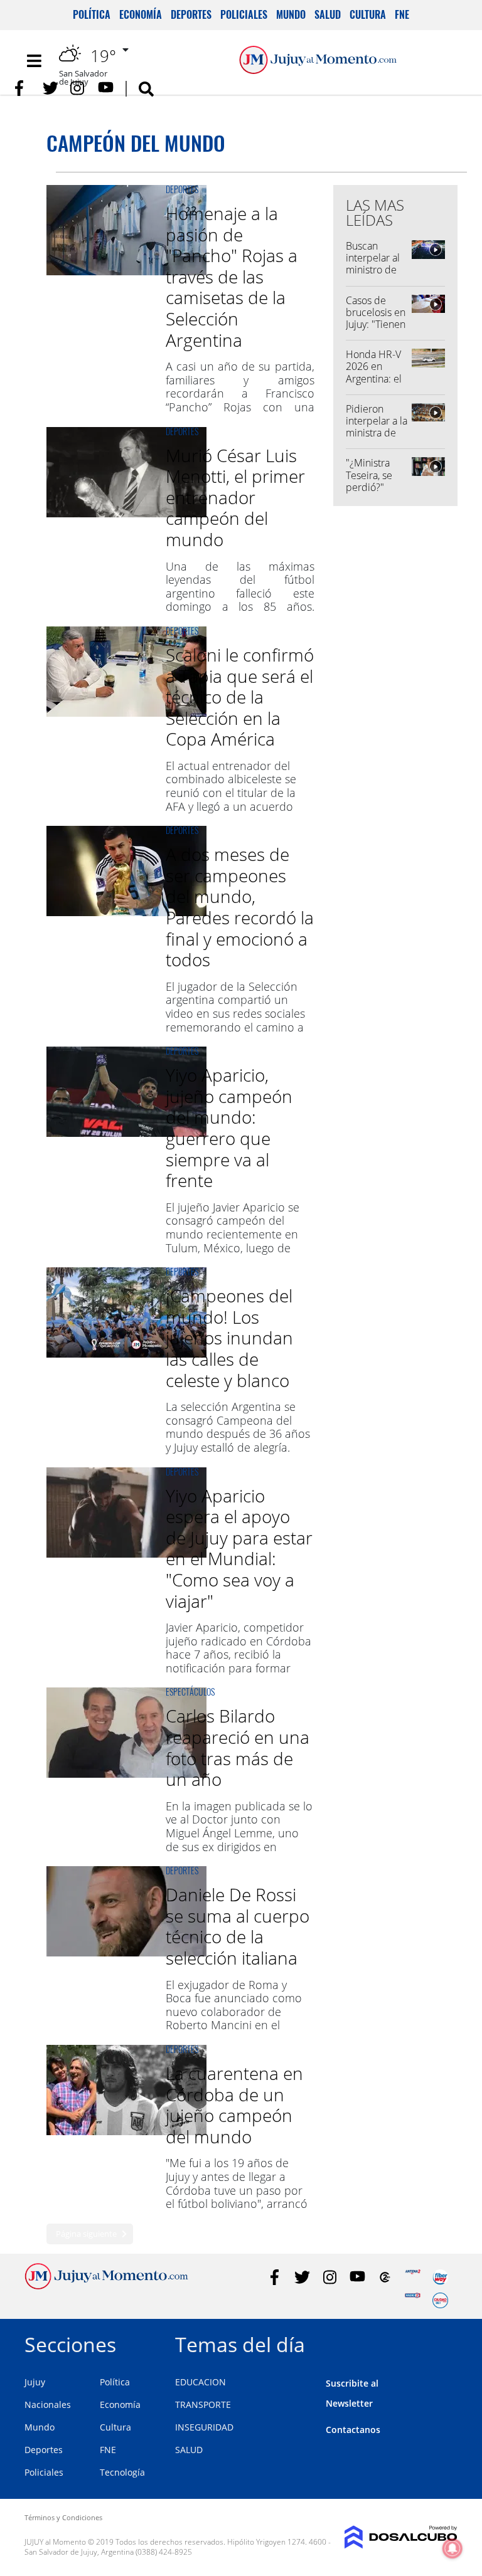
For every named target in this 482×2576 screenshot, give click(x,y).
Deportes (191, 14)
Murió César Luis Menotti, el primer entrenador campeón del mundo (235, 497)
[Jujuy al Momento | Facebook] (23, 88)
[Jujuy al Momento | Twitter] (51, 88)
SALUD (189, 2450)
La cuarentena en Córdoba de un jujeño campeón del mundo (234, 2105)
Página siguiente (86, 2234)
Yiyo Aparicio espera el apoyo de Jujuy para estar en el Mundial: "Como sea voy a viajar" (239, 1548)
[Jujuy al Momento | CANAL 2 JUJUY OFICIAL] (385, 2277)
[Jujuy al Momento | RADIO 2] (413, 2300)
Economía (141, 14)
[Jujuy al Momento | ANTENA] (413, 2277)
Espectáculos (190, 1692)
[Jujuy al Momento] (106, 2286)
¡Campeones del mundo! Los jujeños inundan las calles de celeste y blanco (229, 1338)
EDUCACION (201, 2382)
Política (92, 14)
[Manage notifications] (453, 2548)
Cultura (368, 14)
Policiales (244, 14)
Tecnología (122, 2472)
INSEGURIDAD (204, 2427)
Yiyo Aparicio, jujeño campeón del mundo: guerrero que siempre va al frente (229, 1127)
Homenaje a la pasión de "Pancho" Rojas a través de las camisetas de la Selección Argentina (232, 277)
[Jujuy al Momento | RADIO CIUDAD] (440, 2300)
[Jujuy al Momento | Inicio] (443, 2342)
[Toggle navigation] (34, 61)
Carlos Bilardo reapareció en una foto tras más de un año (238, 1747)
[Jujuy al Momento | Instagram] (78, 88)
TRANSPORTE (203, 2404)
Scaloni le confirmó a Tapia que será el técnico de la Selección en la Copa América (240, 697)
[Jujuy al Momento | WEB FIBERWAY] (440, 2277)
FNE (402, 14)
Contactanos (353, 2430)
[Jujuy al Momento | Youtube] (106, 88)
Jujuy (35, 2382)
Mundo (291, 14)
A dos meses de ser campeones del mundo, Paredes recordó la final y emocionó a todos (240, 907)
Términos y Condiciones (63, 2517)
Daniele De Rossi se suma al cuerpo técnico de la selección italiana (238, 1926)
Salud (328, 14)
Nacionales (48, 2404)
